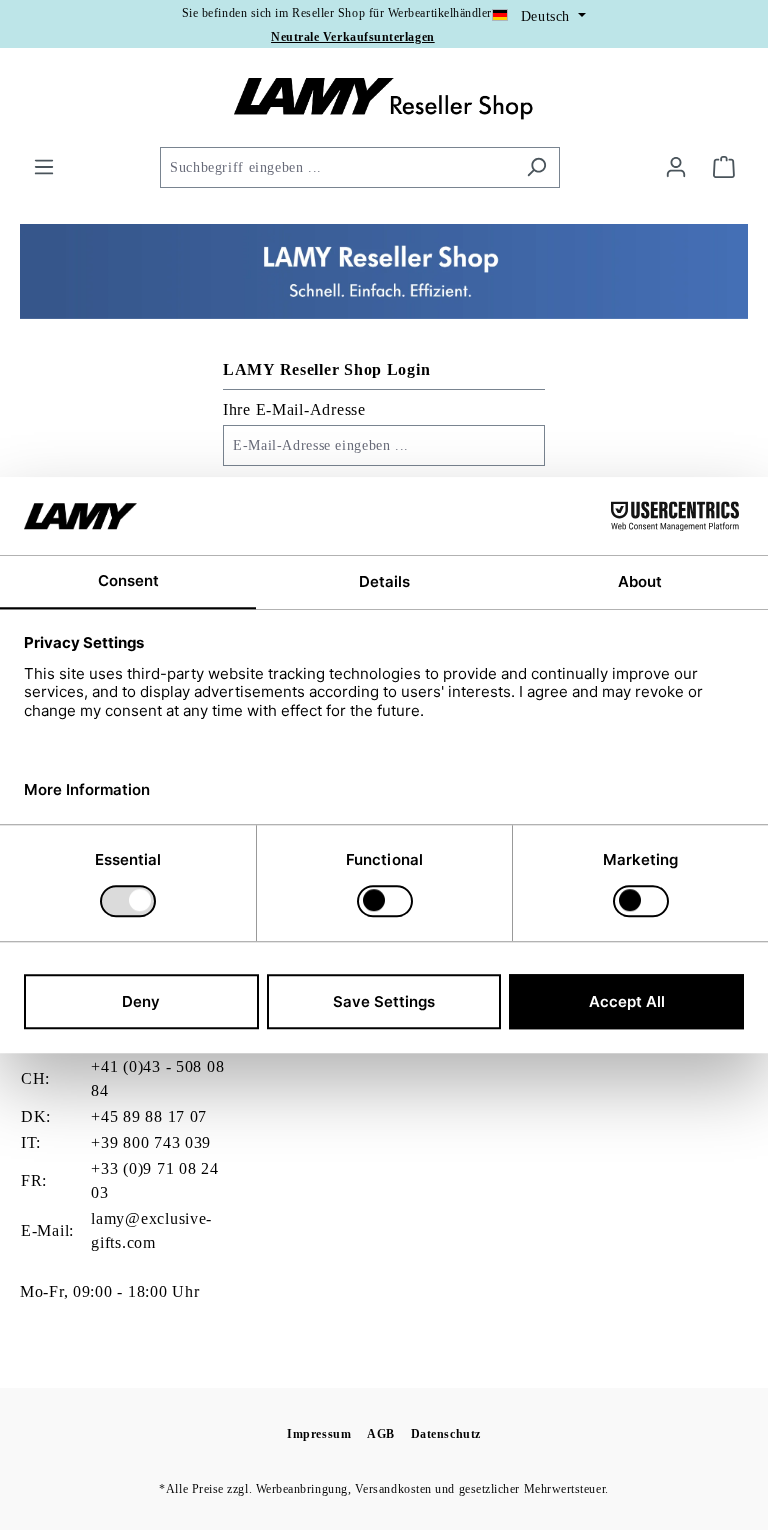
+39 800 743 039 (151, 1142)
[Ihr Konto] (676, 167)
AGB (381, 1434)
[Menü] (44, 167)
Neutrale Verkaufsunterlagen (353, 37)
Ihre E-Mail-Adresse (294, 409)
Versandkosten (393, 1489)
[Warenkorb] (724, 167)
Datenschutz (446, 1434)
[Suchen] (536, 167)
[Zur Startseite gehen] (384, 100)
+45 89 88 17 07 (149, 1116)
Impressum (319, 1434)
